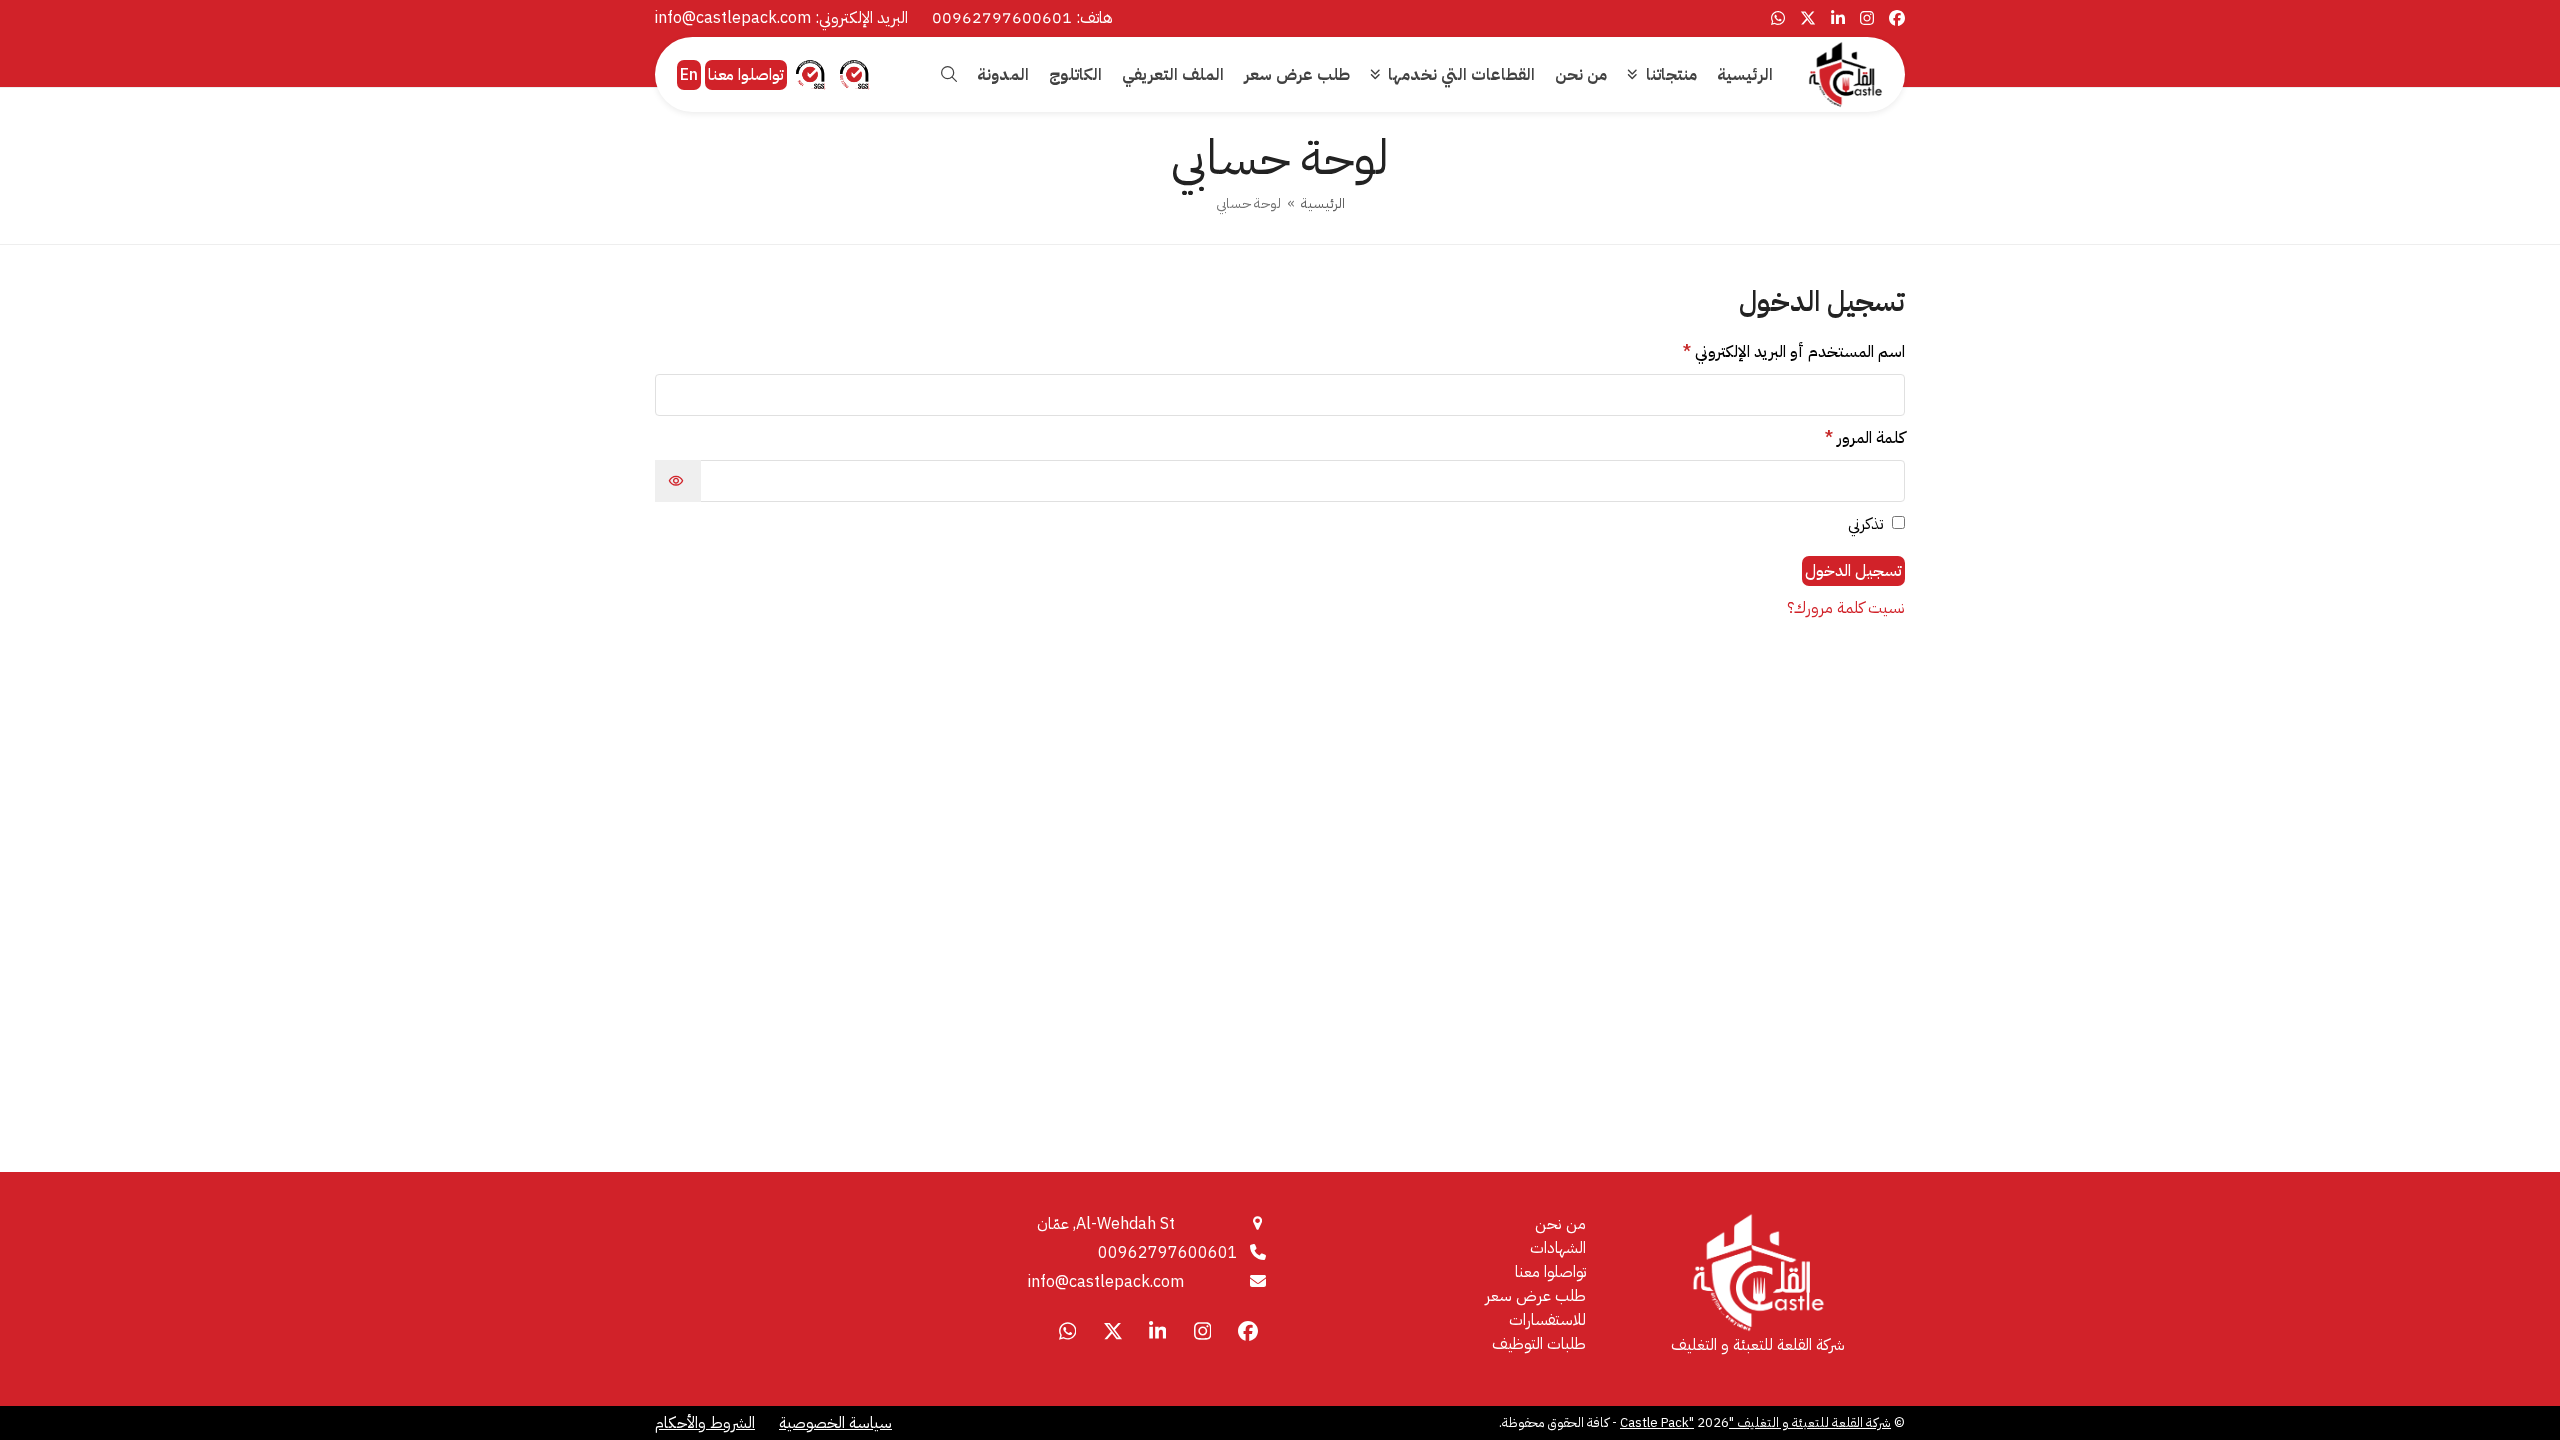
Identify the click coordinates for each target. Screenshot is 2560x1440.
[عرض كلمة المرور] (678, 481)
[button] (949, 75)
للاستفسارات (1547, 1320)
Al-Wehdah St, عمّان (1106, 1224)
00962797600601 (1168, 1253)
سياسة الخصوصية (835, 1423)
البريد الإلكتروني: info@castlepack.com (781, 18)
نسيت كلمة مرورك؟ (1846, 608)
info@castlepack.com (1106, 1282)
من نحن (1560, 1224)
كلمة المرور (1842, 438)
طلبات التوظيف (1539, 1344)
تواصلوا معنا (746, 75)
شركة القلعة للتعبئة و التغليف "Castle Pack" (1755, 1422)
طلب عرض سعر (1535, 1296)
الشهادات (1558, 1248)
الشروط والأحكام (705, 1423)
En (689, 75)
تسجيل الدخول (1853, 571)
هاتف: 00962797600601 (1022, 18)
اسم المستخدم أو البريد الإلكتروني (1771, 352)
